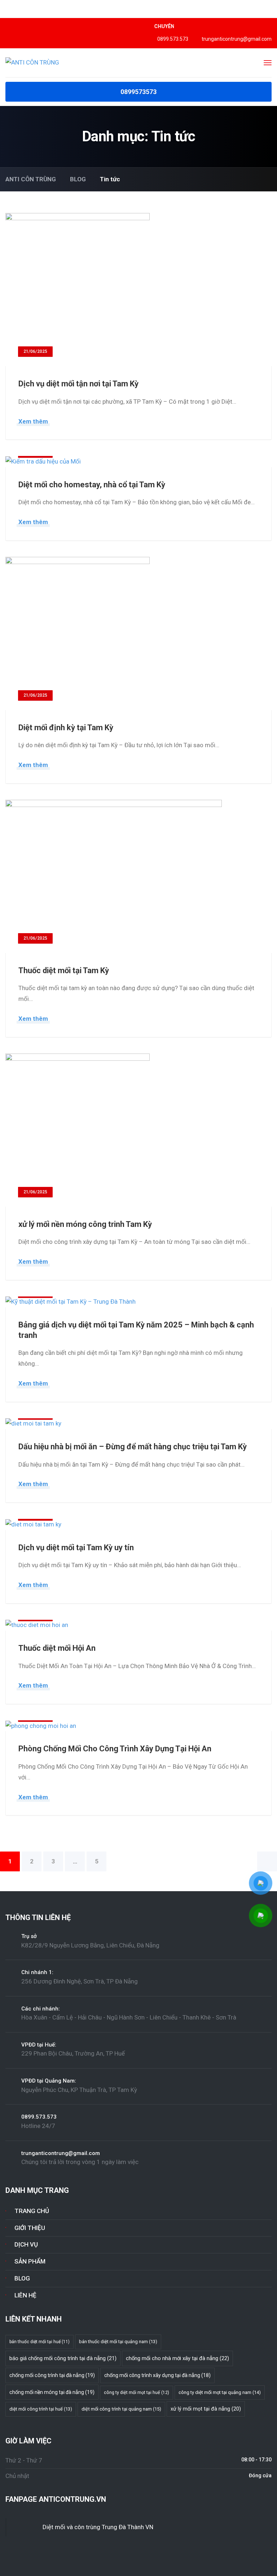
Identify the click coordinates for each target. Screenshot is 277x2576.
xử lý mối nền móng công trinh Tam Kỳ (85, 1224)
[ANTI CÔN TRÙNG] (32, 62)
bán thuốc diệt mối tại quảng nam (118, 2342)
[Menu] (268, 63)
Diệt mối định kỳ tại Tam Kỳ (66, 728)
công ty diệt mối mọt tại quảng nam (220, 2392)
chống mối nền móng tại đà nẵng (52, 2392)
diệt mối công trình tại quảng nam (121, 2409)
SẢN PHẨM (30, 2261)
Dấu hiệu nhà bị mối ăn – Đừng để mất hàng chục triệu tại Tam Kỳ (133, 1447)
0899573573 (138, 92)
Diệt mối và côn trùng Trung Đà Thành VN (98, 2527)
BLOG (22, 2278)
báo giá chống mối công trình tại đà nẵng (63, 2358)
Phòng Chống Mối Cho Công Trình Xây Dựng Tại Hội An (115, 1749)
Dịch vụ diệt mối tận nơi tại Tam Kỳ (78, 384)
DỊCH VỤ (26, 2244)
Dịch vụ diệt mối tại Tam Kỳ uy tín (76, 1548)
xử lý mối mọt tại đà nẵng (206, 2409)
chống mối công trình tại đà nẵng (52, 2375)
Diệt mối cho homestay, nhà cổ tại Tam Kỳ (92, 485)
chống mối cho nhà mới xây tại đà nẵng (177, 2358)
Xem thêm (33, 421)
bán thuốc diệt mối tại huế (39, 2342)
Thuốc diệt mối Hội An (57, 1648)
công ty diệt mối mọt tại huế (137, 2393)
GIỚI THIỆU (30, 2228)
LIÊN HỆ (25, 2295)
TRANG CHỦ (32, 2211)
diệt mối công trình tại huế (41, 2409)
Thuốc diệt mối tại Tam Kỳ (64, 970)
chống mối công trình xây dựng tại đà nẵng (157, 2375)
